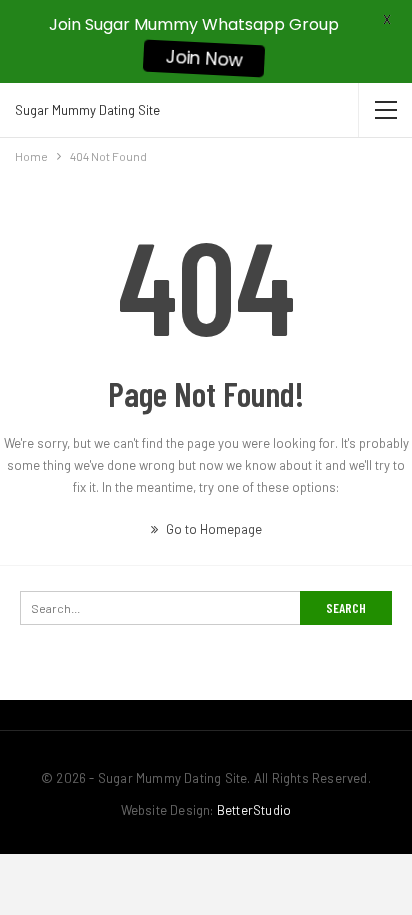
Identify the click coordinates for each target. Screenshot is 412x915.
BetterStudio (254, 810)
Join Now (204, 59)
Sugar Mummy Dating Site (87, 110)
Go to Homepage (212, 529)
